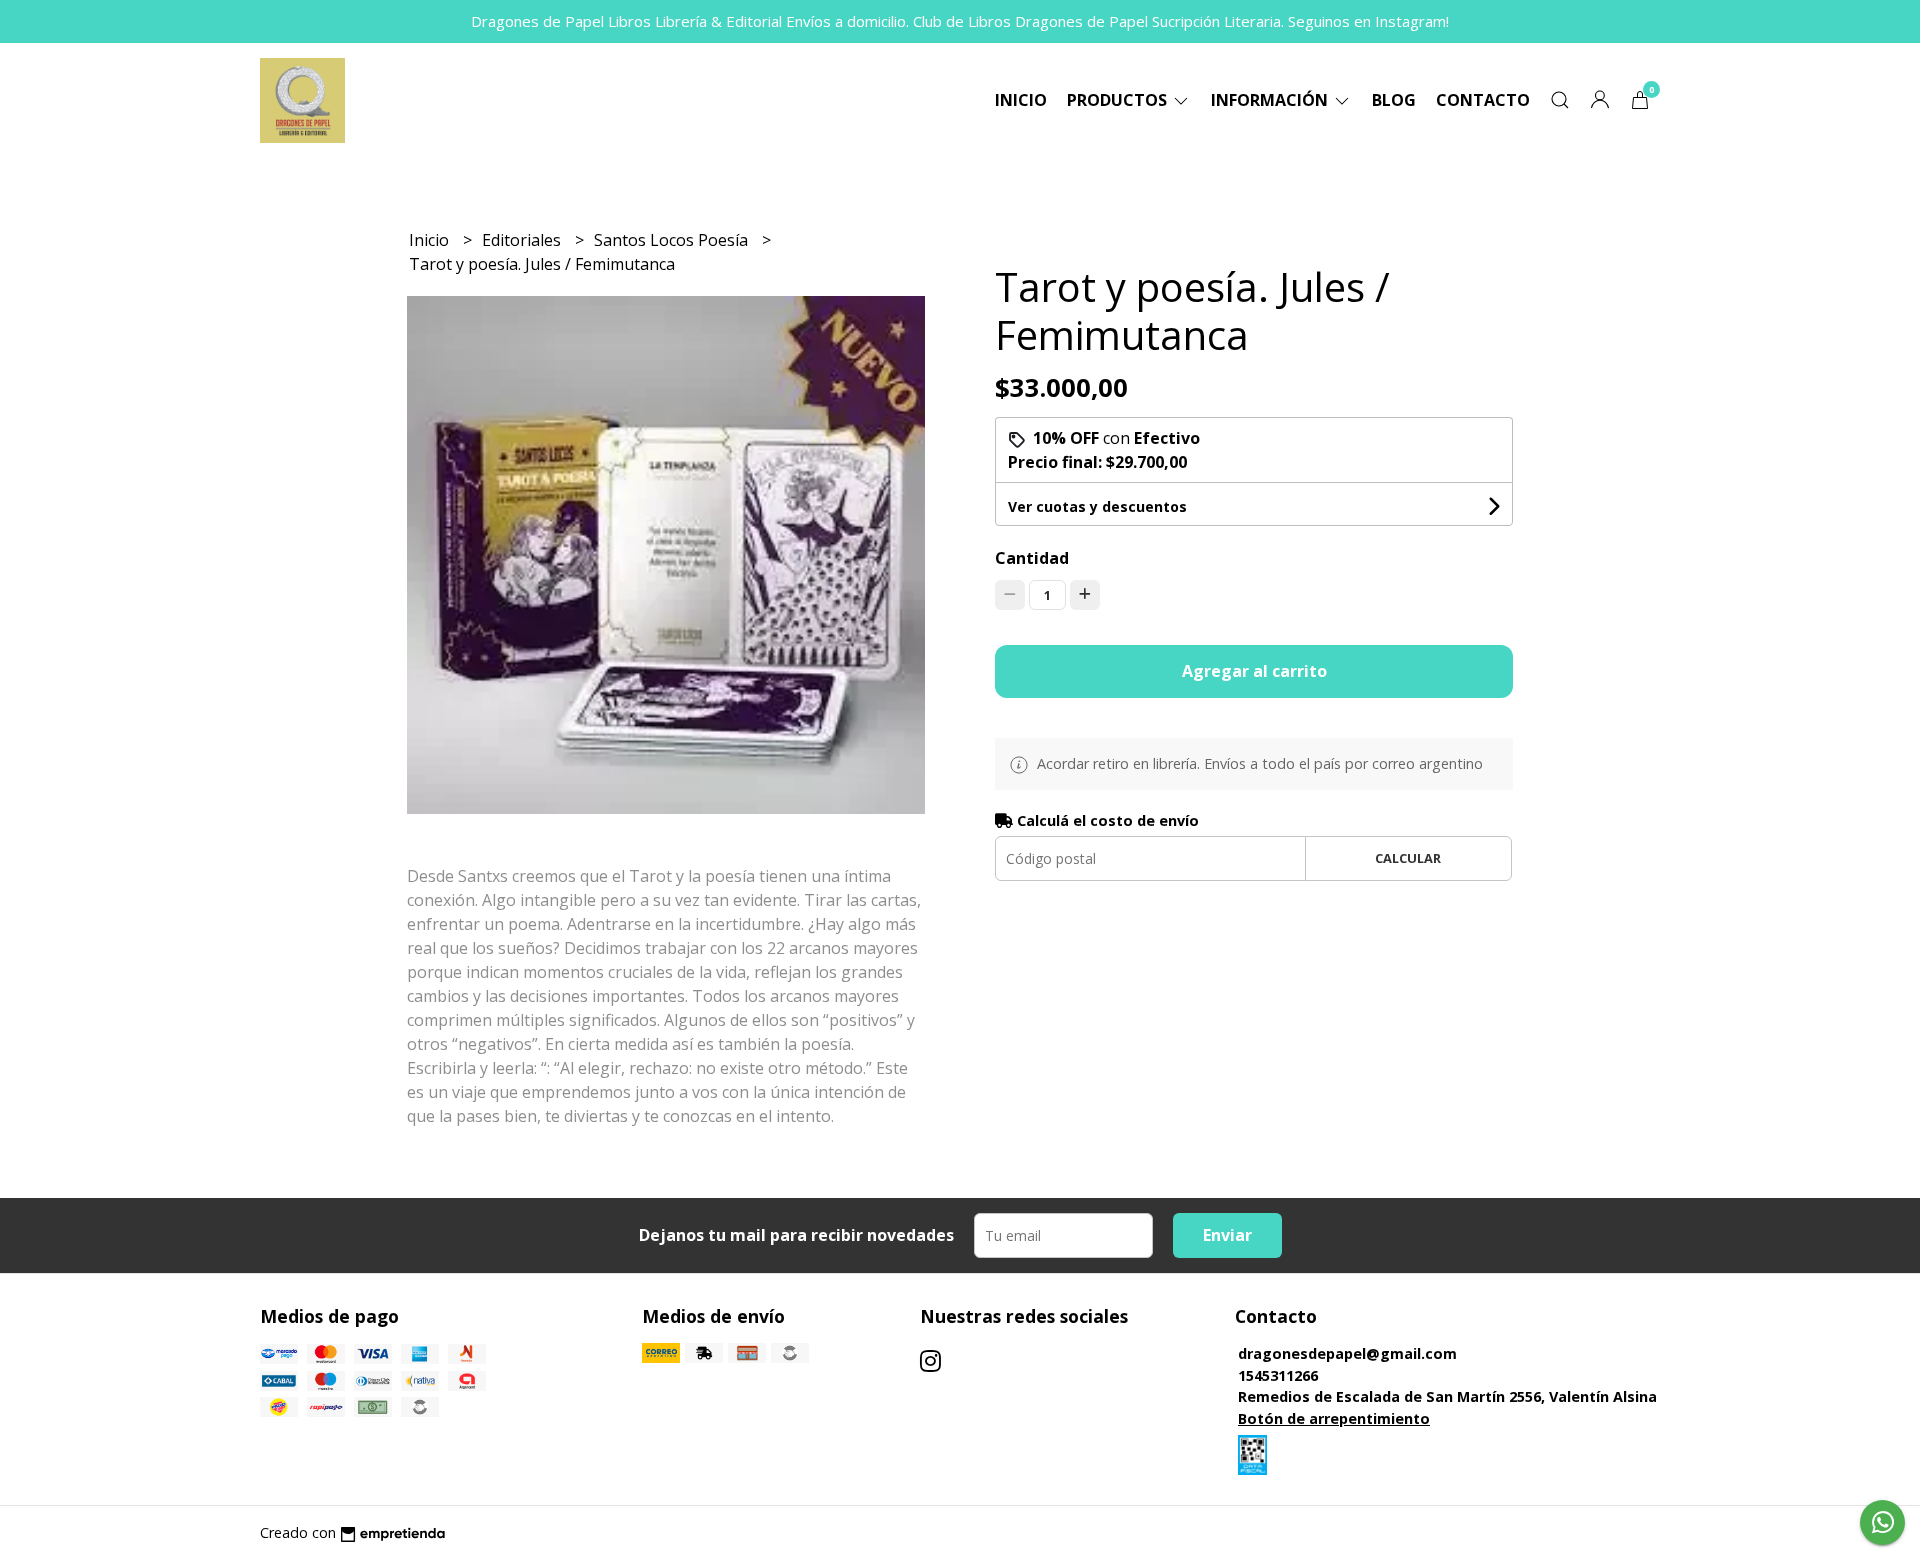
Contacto (1483, 100)
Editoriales (523, 240)
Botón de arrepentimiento (1334, 1418)
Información (1271, 100)
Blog (1394, 100)
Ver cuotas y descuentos (1097, 506)
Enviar (1227, 1235)
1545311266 (1278, 1375)
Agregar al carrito (1254, 671)
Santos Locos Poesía (673, 240)
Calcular (1408, 858)
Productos (1119, 100)
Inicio (1021, 100)
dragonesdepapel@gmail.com (1347, 1353)
